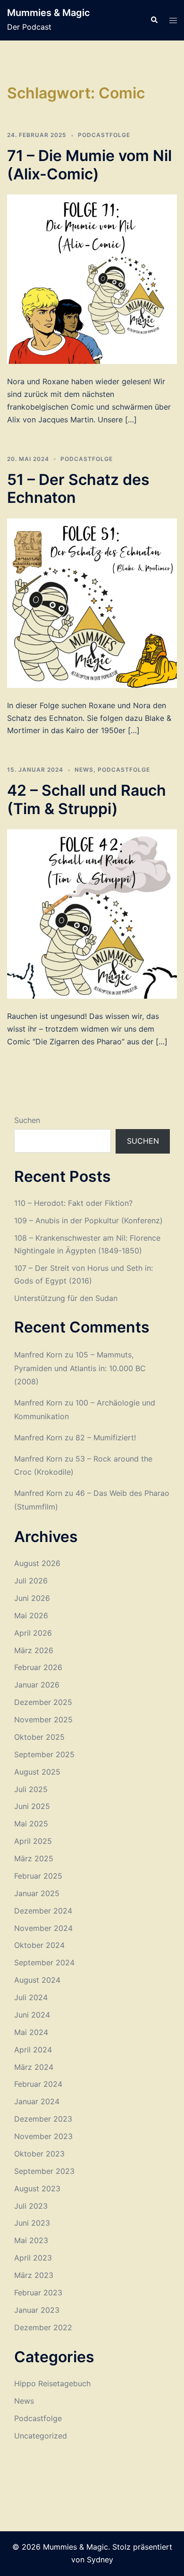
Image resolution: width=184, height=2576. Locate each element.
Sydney (100, 2560)
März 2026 (34, 1650)
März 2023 (34, 2275)
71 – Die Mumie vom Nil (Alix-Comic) (89, 165)
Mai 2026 (31, 1615)
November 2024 (43, 1928)
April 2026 (33, 1633)
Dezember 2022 (43, 2327)
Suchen (27, 1120)
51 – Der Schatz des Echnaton (78, 489)
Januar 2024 (37, 2101)
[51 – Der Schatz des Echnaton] (92, 602)
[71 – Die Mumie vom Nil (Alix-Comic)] (92, 279)
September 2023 (44, 2171)
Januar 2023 (37, 2310)
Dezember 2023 (43, 2119)
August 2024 (37, 1980)
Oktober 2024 (39, 1945)
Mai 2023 (31, 2240)
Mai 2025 (31, 1824)
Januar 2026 (37, 1685)
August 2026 (37, 1563)
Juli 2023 (31, 2206)
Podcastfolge (104, 135)
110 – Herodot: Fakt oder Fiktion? (73, 1203)
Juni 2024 (32, 2015)
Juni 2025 (32, 1806)
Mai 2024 (31, 2032)
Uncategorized (41, 2436)
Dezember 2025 (43, 1702)
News (84, 770)
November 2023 (43, 2136)
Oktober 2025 (39, 1737)
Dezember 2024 (43, 1911)
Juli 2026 (31, 1581)
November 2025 (43, 1720)
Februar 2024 (38, 2084)
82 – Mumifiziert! (106, 1437)
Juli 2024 (31, 1997)
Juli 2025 (31, 1789)
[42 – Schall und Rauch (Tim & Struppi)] (92, 913)
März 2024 (34, 2067)
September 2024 (44, 1962)
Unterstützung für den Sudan (66, 1298)
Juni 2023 (32, 2223)
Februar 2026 (38, 1667)
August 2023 (37, 2188)
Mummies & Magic (49, 13)
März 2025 (34, 1858)
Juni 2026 (32, 1598)
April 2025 (33, 1841)
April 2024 (33, 2050)
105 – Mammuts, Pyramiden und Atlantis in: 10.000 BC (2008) (80, 1368)
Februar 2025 (38, 1876)
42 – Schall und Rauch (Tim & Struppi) (87, 799)
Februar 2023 (38, 2293)
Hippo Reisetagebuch (52, 2383)
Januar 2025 (37, 1893)
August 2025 (37, 1772)
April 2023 (33, 2258)
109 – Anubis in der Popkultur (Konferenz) (88, 1220)
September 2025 (44, 1754)
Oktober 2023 (39, 2154)
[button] (154, 20)
